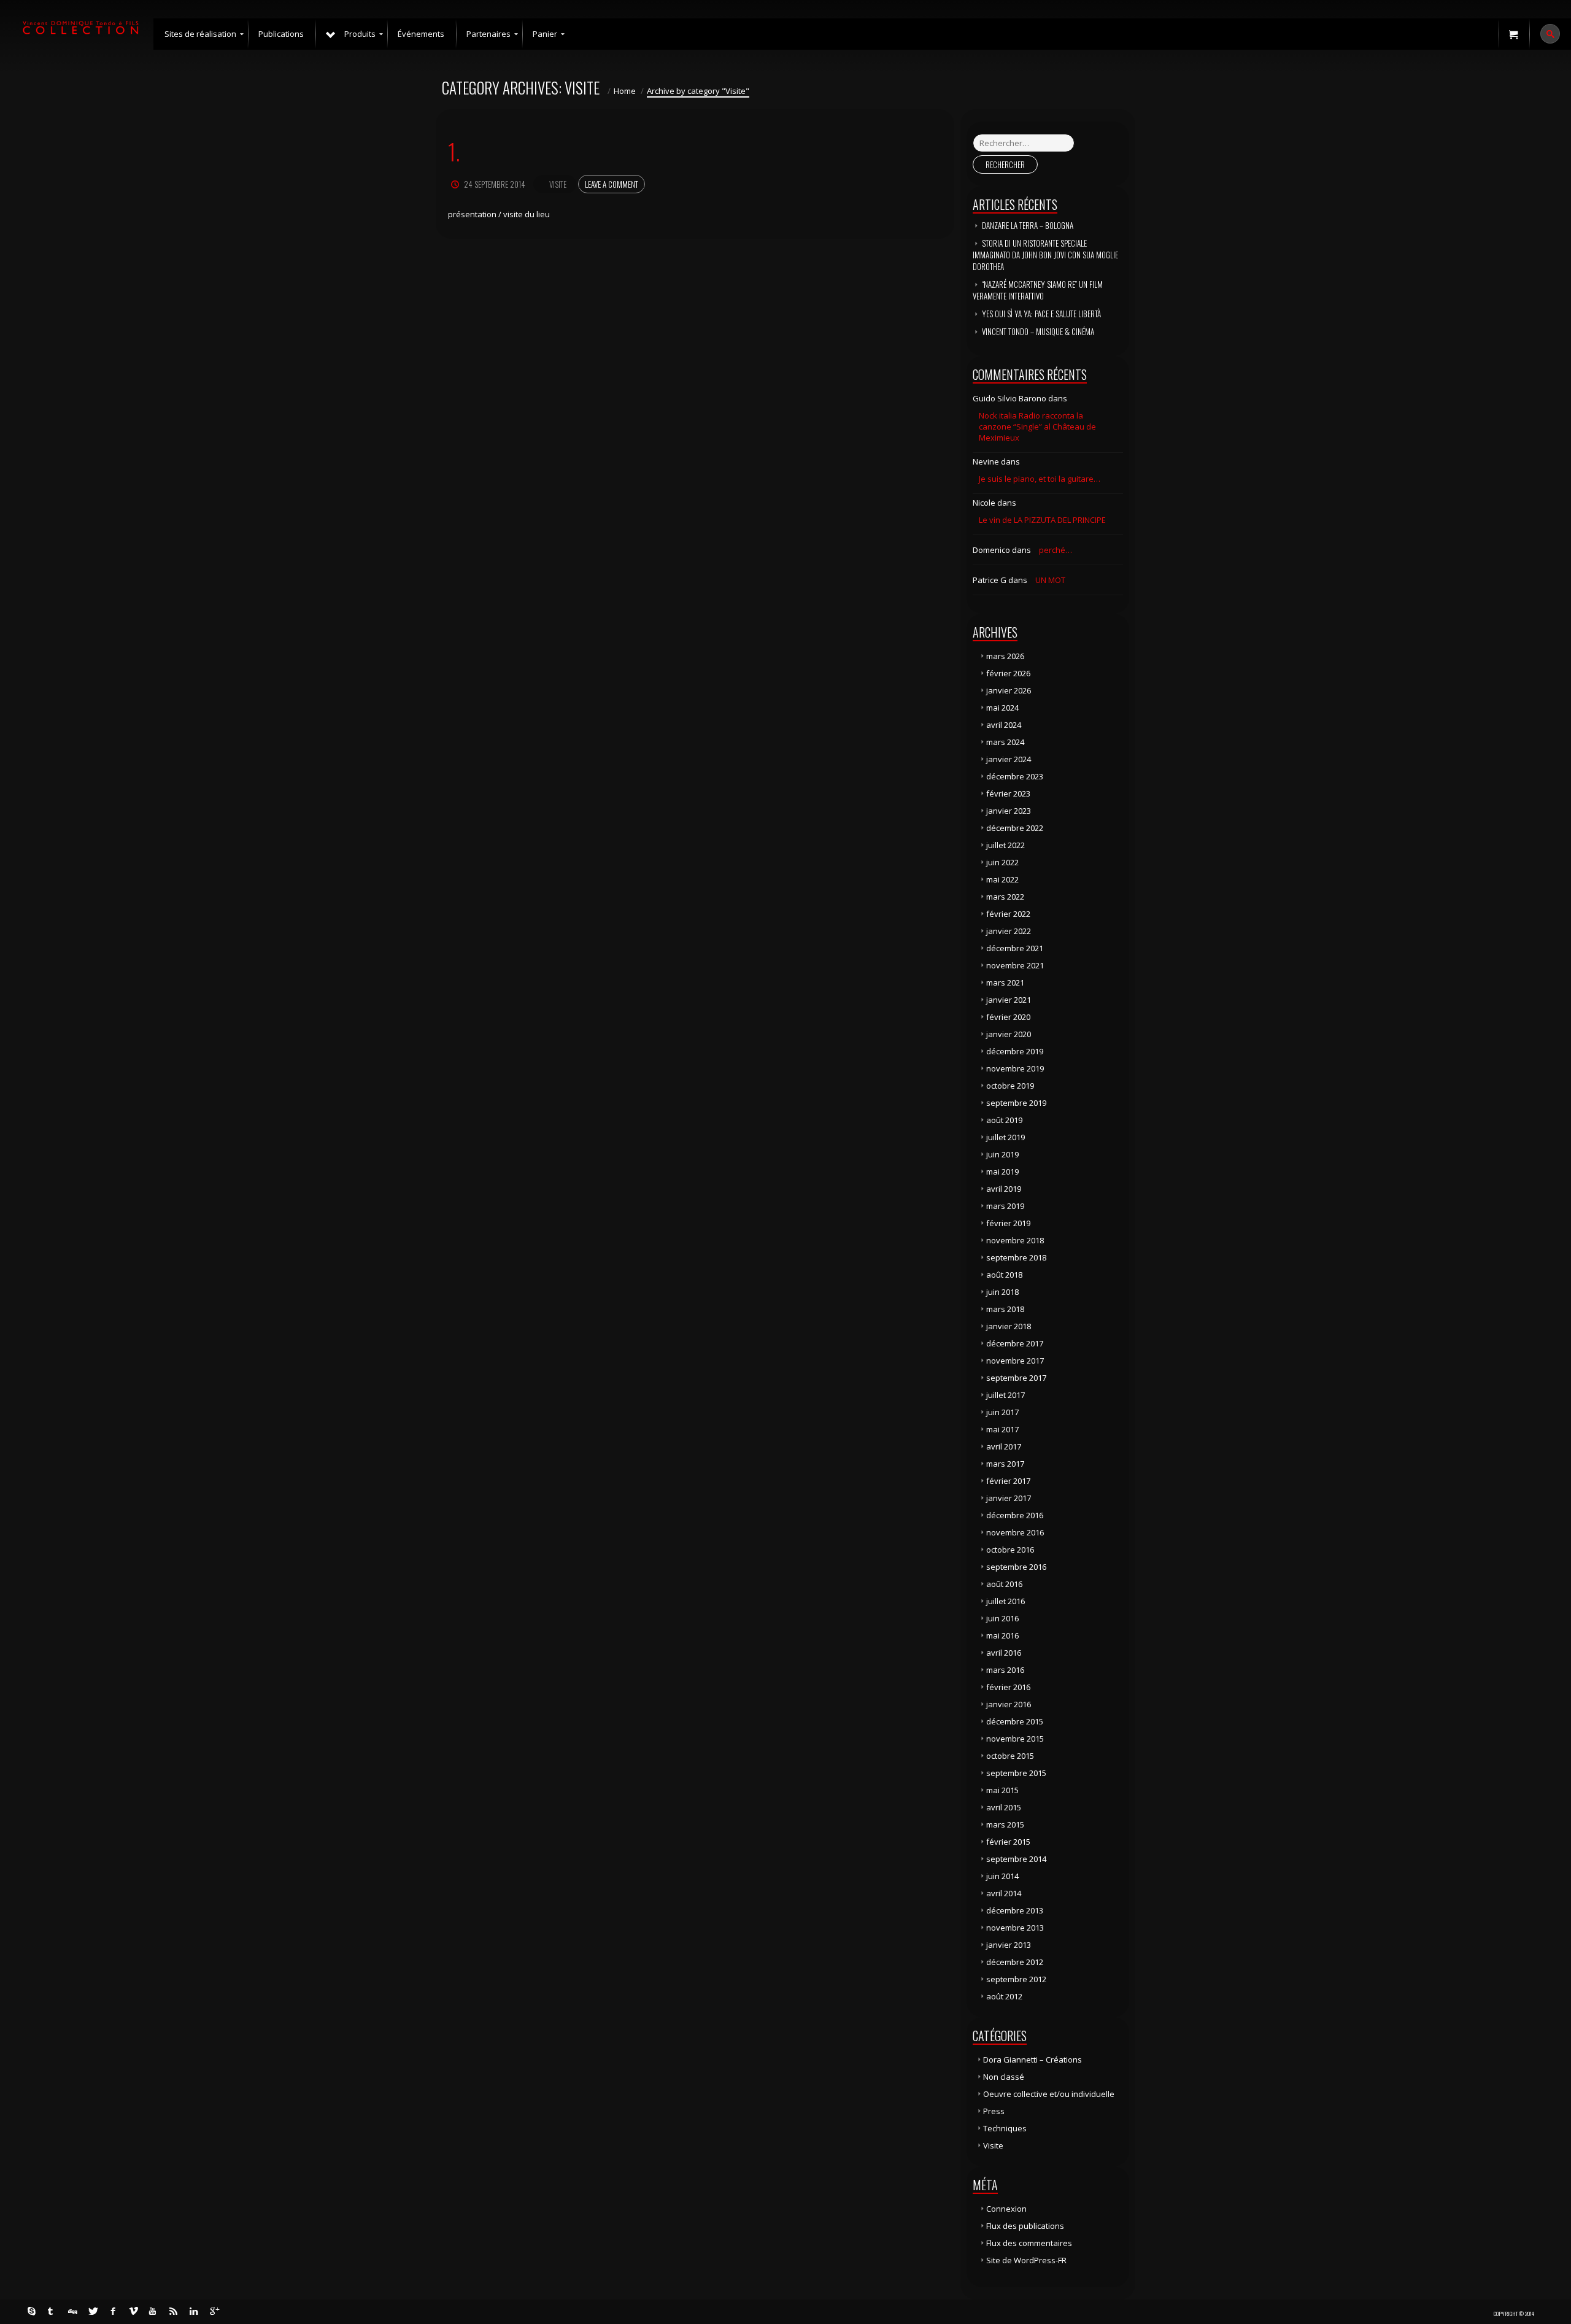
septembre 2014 (1016, 1859)
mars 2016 (1005, 1670)
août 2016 (1004, 1584)
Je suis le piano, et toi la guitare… (1040, 479)
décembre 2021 (1015, 948)
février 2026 (1008, 673)
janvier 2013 (1009, 1945)
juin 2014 (1002, 1876)
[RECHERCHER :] (1024, 143)
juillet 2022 (1006, 845)
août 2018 (1004, 1275)
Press (994, 2111)
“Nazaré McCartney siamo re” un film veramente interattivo (1038, 290)
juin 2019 (1002, 1154)
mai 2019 (1002, 1172)
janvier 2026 (1009, 690)
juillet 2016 (1006, 1601)
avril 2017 (1004, 1446)
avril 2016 (1004, 1653)
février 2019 (1008, 1223)
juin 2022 (1002, 862)
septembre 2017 (1016, 1378)
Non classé (1004, 2077)
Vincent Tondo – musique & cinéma (1038, 331)
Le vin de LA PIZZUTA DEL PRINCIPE (1042, 520)
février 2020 (1008, 1017)
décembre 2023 (1015, 776)
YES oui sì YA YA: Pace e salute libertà (1041, 314)
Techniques (1005, 2128)
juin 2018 (1002, 1292)
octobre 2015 (1010, 1756)
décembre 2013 (1015, 1910)
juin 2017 (1002, 1412)
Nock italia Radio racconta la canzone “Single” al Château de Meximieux (1037, 427)
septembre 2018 (1016, 1257)
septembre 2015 (1016, 1773)
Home (625, 91)
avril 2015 (1004, 1807)
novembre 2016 (1015, 1532)
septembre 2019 (1016, 1103)
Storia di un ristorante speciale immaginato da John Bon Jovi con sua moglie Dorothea (1045, 255)
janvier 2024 (1009, 759)
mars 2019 (1005, 1206)
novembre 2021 (1015, 965)
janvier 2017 (1009, 1498)
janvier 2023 (1009, 811)
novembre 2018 (1015, 1240)
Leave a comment (612, 184)
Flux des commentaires (1029, 2243)
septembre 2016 (1016, 1567)
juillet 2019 (1006, 1137)
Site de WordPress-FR (1026, 2260)
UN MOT (1050, 580)
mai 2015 (1002, 1790)
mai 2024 (1002, 708)
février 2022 (1008, 914)
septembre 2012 (1016, 1979)
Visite (558, 184)
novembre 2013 (1015, 1928)
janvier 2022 (1009, 931)
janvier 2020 (1009, 1034)
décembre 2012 (1015, 1962)
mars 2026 (1005, 656)
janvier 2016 (1009, 1704)
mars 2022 (1005, 897)
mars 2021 (1005, 982)
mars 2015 (1005, 1824)
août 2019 (1004, 1120)
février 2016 (1008, 1687)
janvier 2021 (1009, 1000)
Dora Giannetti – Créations (1033, 2060)
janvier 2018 (1009, 1326)
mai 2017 (1002, 1429)
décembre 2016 (1015, 1515)
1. (454, 151)
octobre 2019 (1010, 1086)
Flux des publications (1025, 2226)
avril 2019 (1004, 1189)
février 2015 (1008, 1842)
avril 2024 (1004, 725)
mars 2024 (1005, 742)
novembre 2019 (1015, 1068)
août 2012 (1004, 1996)
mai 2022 (1002, 879)
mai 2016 (1002, 1635)
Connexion (1006, 2209)
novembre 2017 (1015, 1361)
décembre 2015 (1015, 1721)
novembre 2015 (1015, 1739)
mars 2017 (1005, 1464)
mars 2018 (1005, 1309)
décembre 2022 (1015, 828)
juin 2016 (1002, 1618)
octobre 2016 (1010, 1550)
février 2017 (1008, 1481)
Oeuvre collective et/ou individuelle (1049, 2094)
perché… (1056, 550)
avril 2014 (1004, 1893)
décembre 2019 (1015, 1051)
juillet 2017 (1006, 1395)
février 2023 (1008, 793)
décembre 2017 (1015, 1343)
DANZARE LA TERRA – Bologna (1028, 225)
